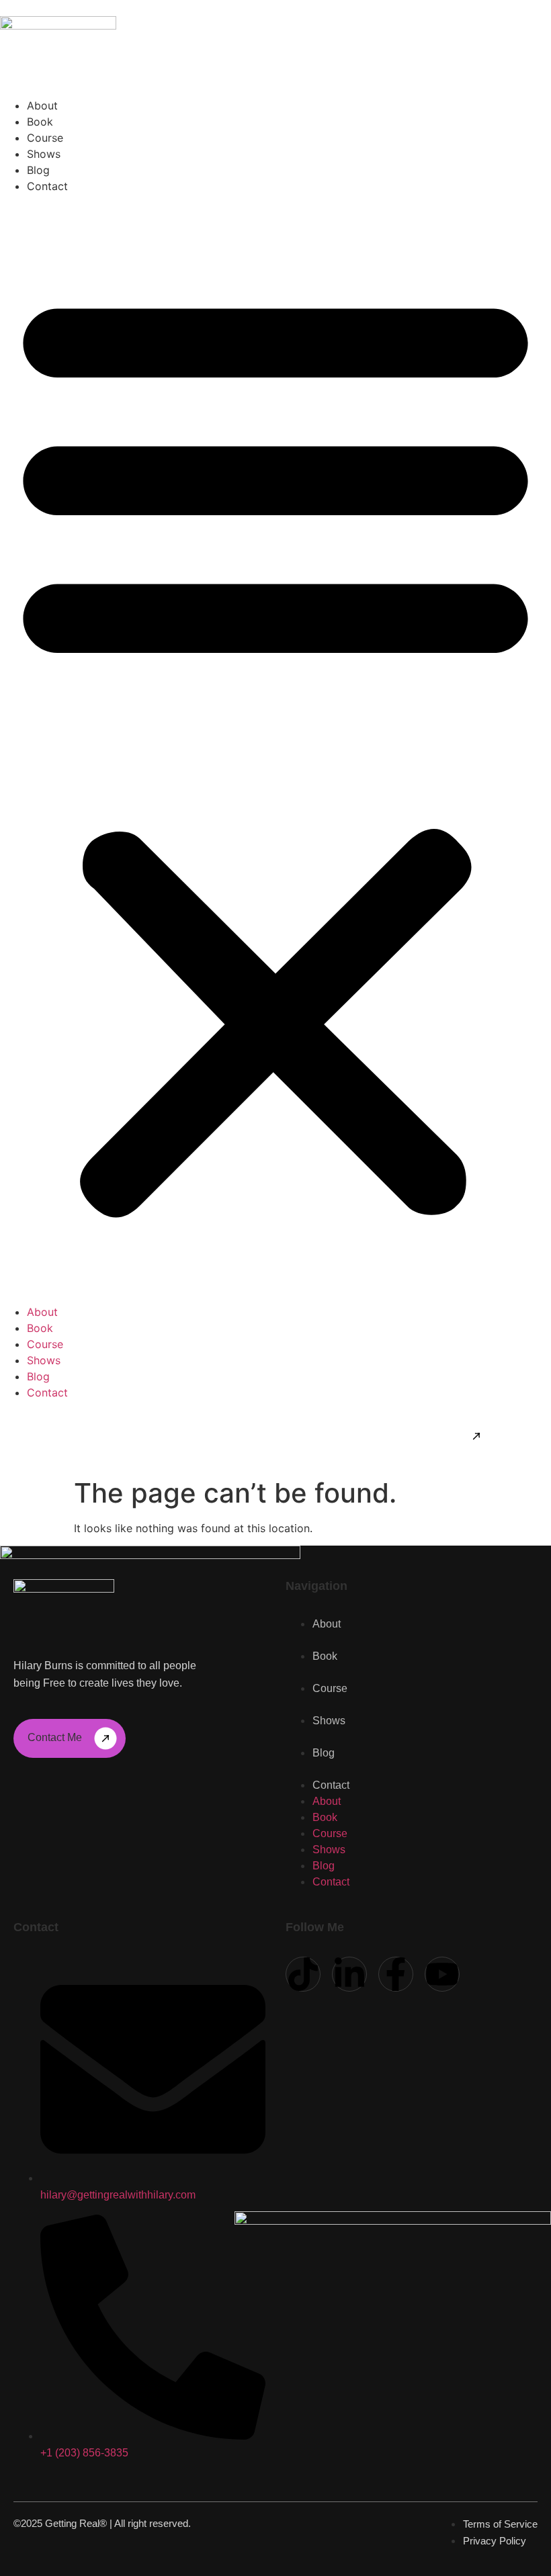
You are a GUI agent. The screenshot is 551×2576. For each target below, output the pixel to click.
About (42, 105)
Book (40, 122)
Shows (44, 154)
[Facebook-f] (396, 1974)
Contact (47, 186)
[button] (275, 749)
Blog (38, 170)
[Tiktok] (303, 1974)
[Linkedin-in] (349, 1974)
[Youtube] (442, 1974)
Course (45, 138)
